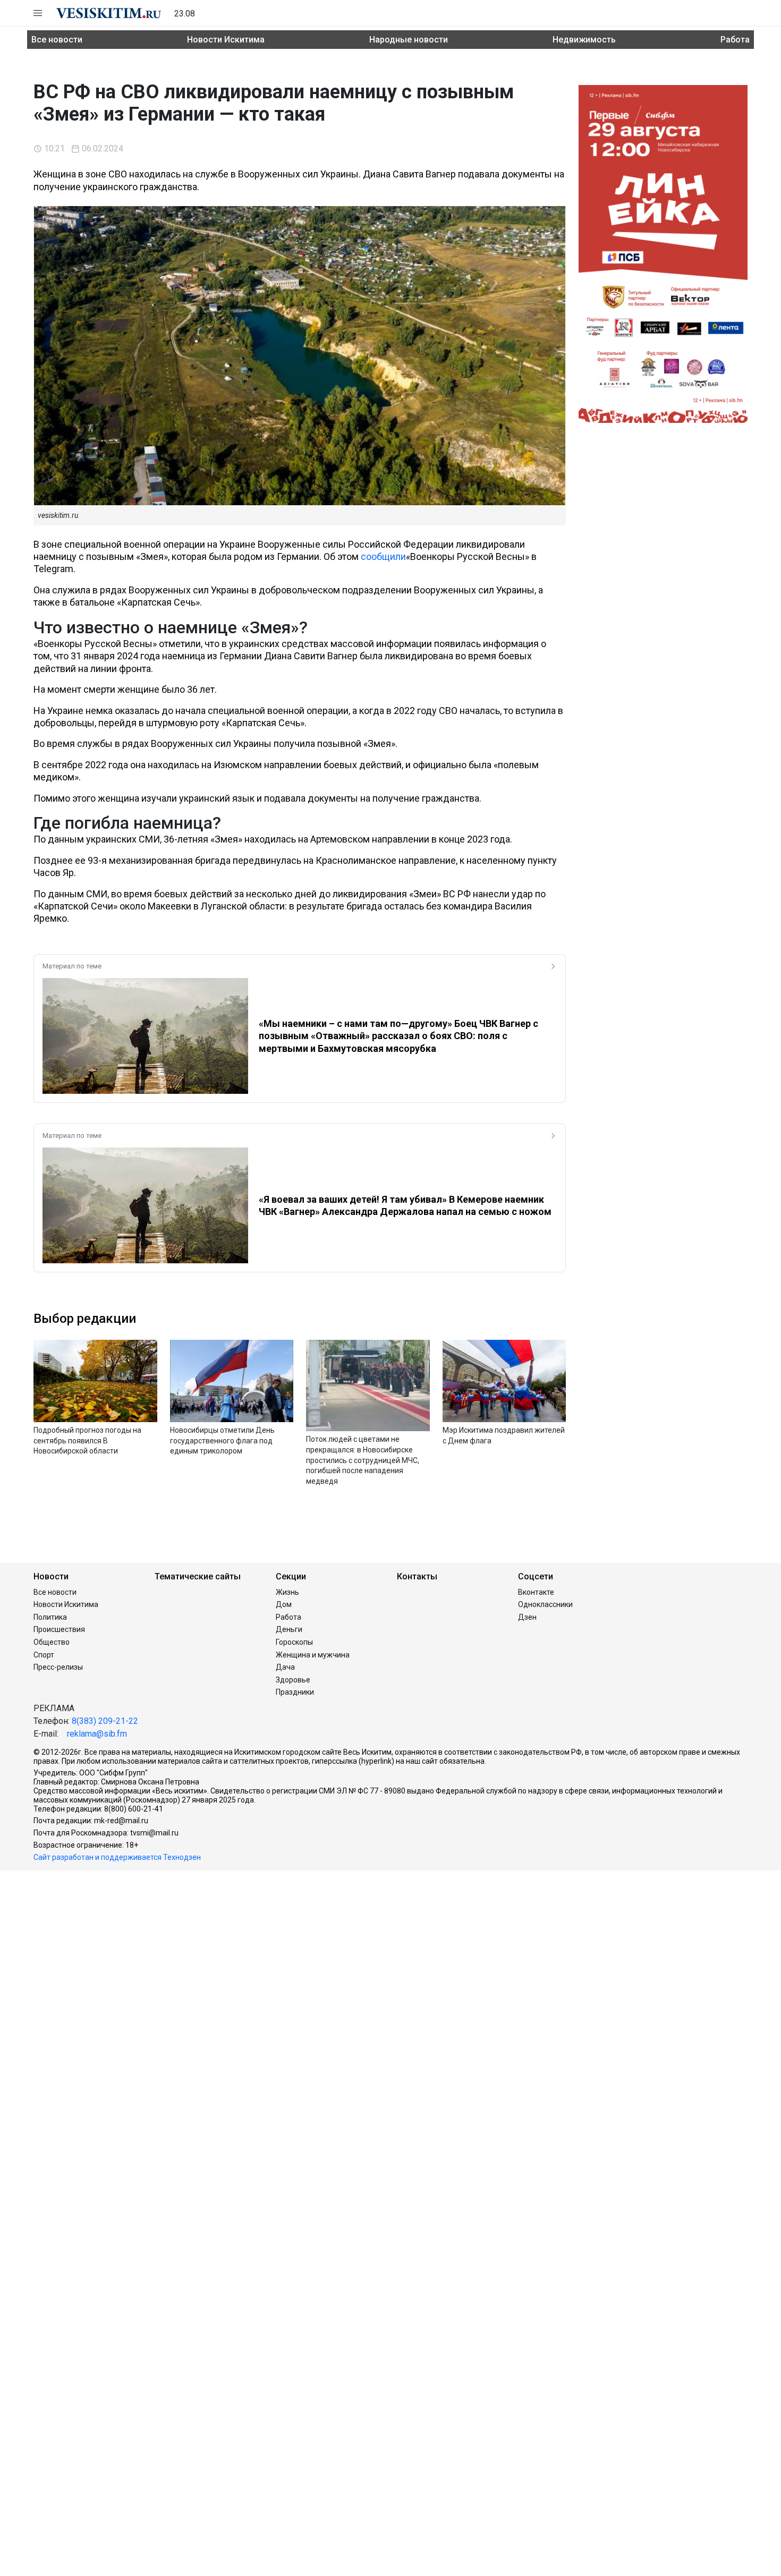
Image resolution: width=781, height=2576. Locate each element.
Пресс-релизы (58, 1667)
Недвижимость (584, 40)
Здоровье (293, 1680)
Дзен (527, 1617)
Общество (52, 1642)
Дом (284, 1604)
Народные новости (409, 40)
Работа (735, 40)
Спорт (44, 1655)
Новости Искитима (226, 40)
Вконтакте (536, 1592)
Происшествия (59, 1629)
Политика (50, 1617)
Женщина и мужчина (313, 1655)
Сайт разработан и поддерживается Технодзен (117, 1857)
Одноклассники (545, 1604)
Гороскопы (294, 1642)
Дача (285, 1667)
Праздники (295, 1692)
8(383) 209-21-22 (105, 1721)
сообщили (383, 556)
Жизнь (287, 1592)
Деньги (289, 1629)
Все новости (57, 40)
